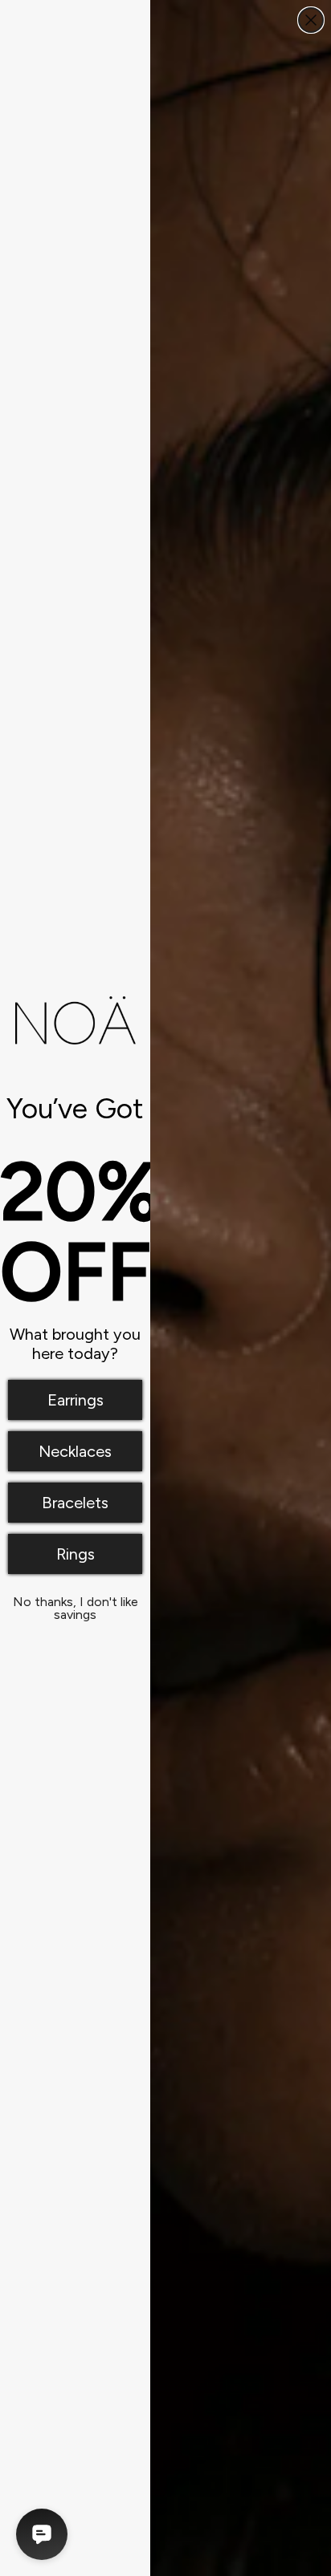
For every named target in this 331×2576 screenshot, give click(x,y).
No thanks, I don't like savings (76, 1605)
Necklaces (75, 1451)
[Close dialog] (311, 20)
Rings (76, 1554)
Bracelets (75, 1503)
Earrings (76, 1400)
